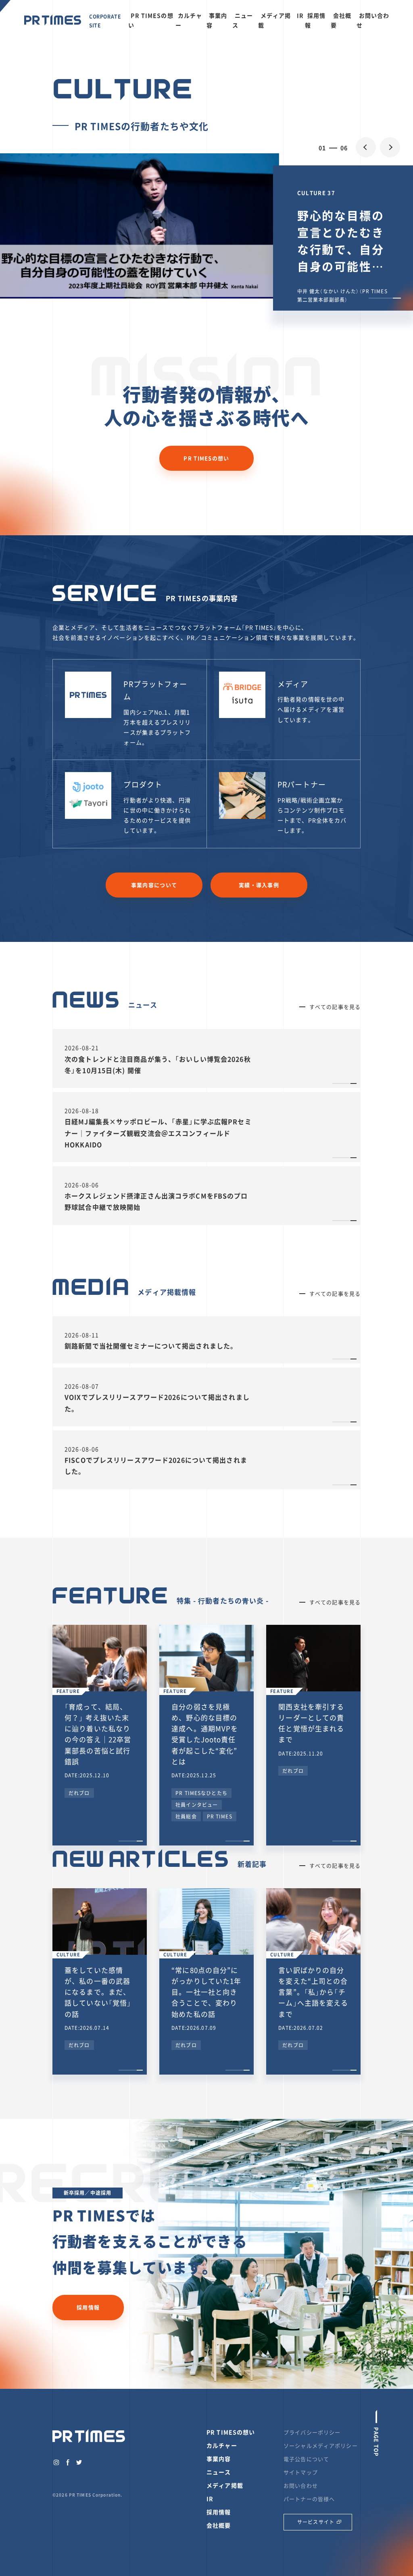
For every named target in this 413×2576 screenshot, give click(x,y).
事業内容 (217, 20)
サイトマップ (301, 2472)
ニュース (243, 20)
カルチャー (189, 20)
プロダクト (143, 784)
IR (300, 15)
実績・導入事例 (259, 885)
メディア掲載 (275, 20)
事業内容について (154, 885)
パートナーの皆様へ (309, 2499)
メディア (293, 684)
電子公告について (306, 2459)
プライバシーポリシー (312, 2432)
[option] (206, 226)
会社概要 (341, 20)
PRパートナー (302, 784)
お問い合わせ (373, 20)
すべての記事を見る (335, 1007)
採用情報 (315, 20)
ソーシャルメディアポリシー (321, 2446)
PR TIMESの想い (151, 20)
